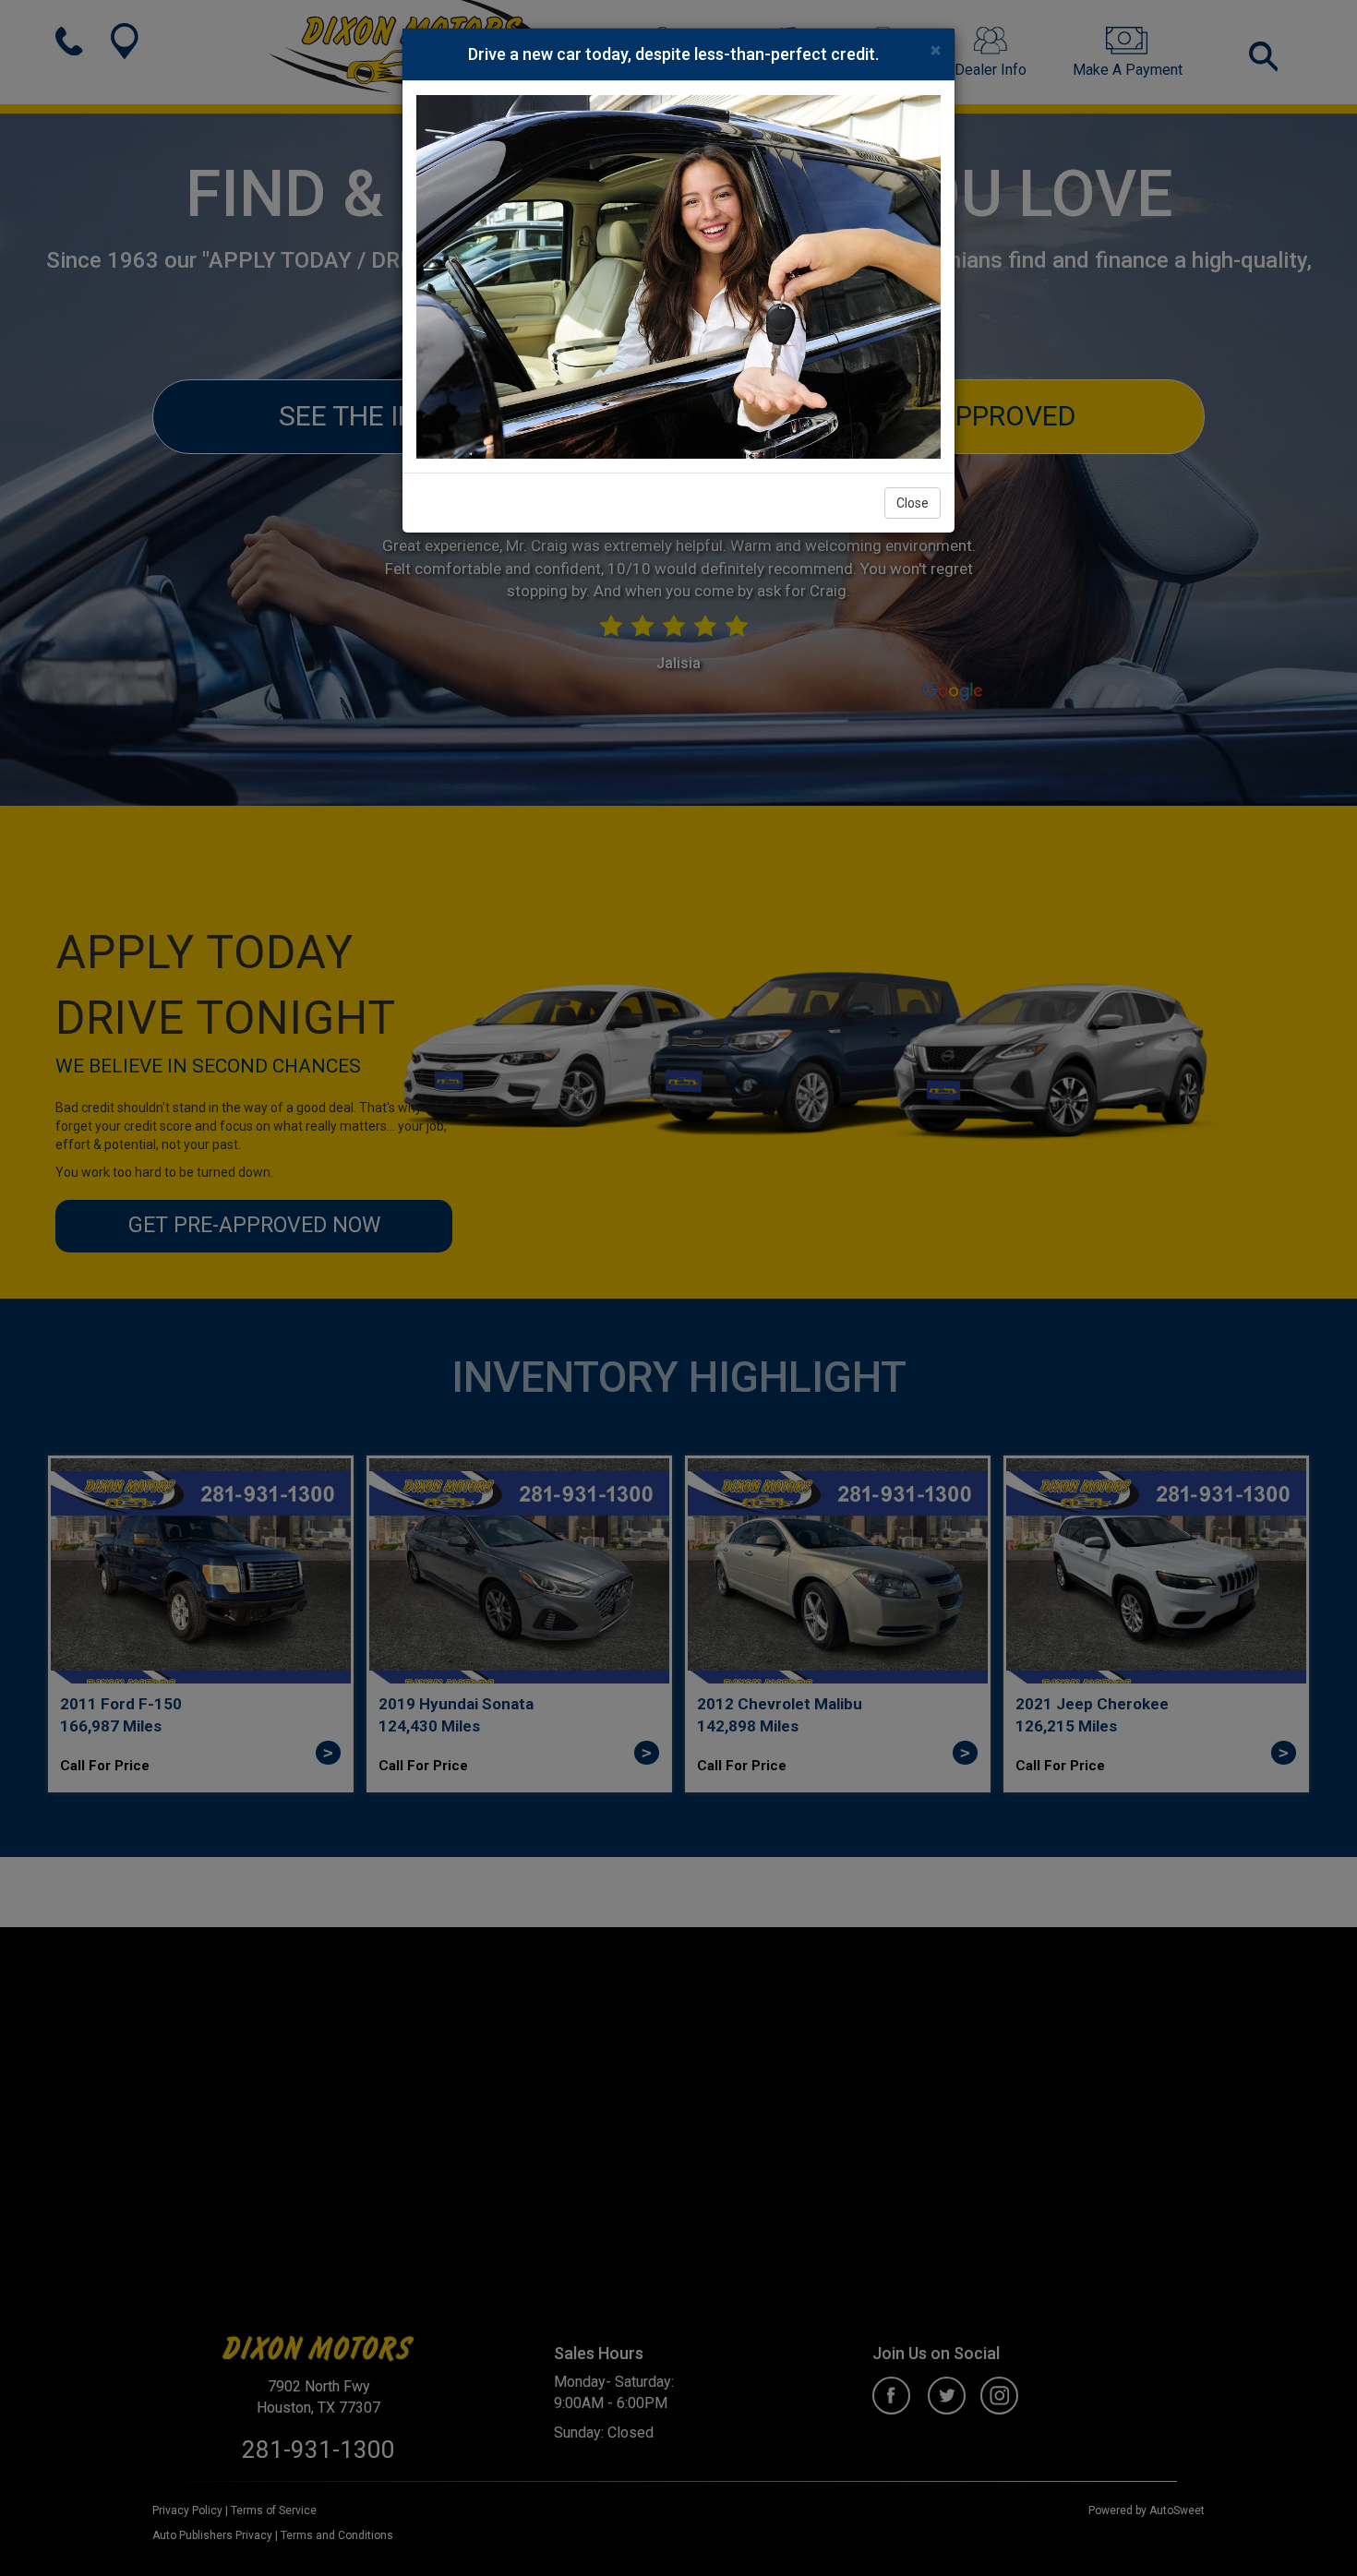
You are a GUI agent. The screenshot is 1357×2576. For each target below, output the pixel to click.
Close (913, 503)
